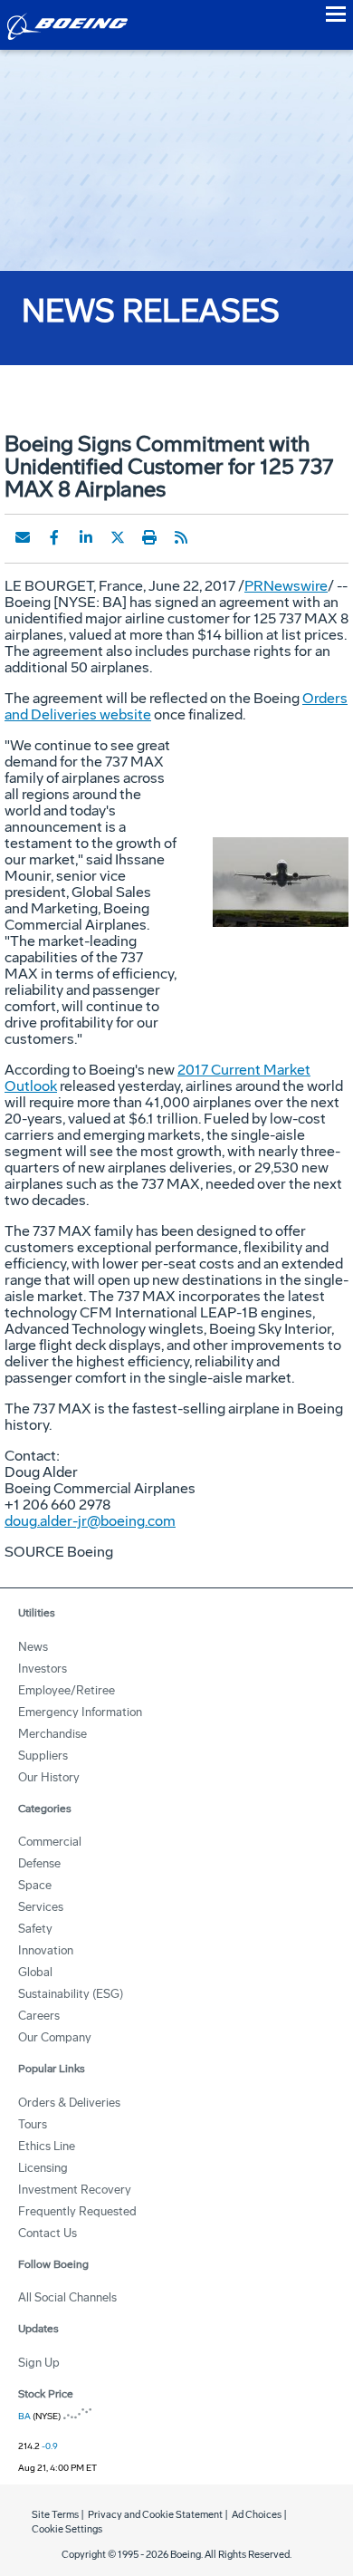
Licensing (43, 2168)
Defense (39, 1863)
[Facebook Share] (54, 537)
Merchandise (52, 1734)
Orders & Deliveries (69, 2103)
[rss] (181, 537)
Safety (35, 1929)
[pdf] (213, 537)
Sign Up (39, 2363)
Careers (39, 2016)
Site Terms (55, 2515)
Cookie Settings (67, 2529)
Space (35, 1885)
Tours (33, 2124)
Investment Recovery (75, 2190)
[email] (23, 537)
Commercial (50, 1842)
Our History (49, 1777)
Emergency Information (80, 1712)
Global (35, 1972)
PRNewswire (286, 586)
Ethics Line (47, 2146)
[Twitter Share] (118, 537)
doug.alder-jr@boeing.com (90, 1521)
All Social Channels (67, 2297)
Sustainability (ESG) (71, 1994)
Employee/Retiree (67, 1690)
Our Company (55, 2037)
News (33, 1647)
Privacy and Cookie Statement (155, 2515)
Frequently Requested (77, 2211)
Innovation (46, 1950)
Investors (43, 1669)
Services (41, 1907)
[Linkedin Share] (86, 537)
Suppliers (43, 1756)
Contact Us (48, 2233)
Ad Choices (257, 2515)
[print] (149, 537)
